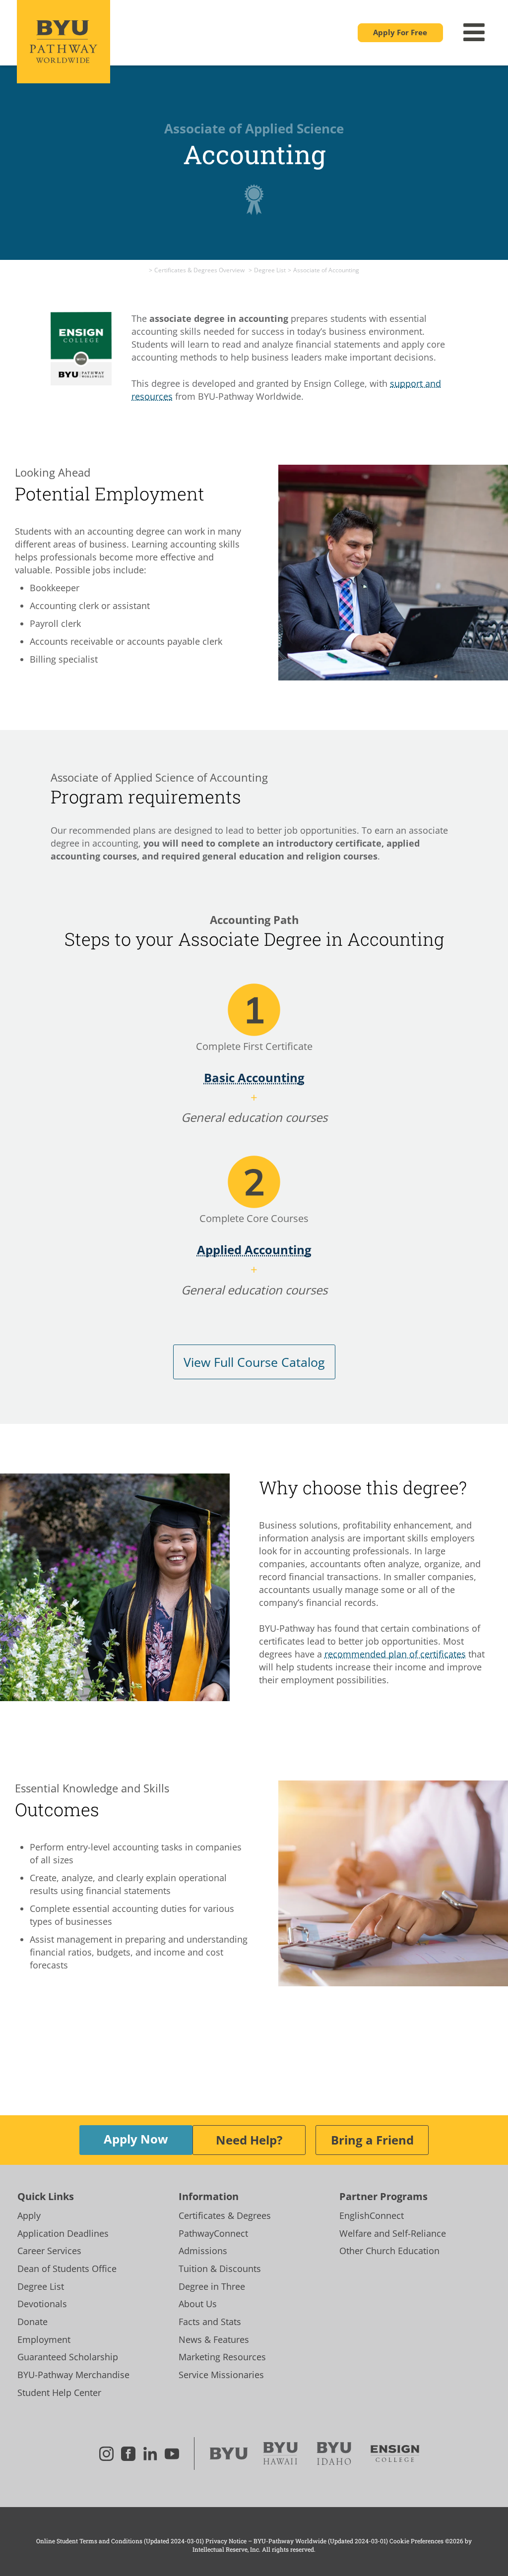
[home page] (229, 2453)
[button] (400, 33)
